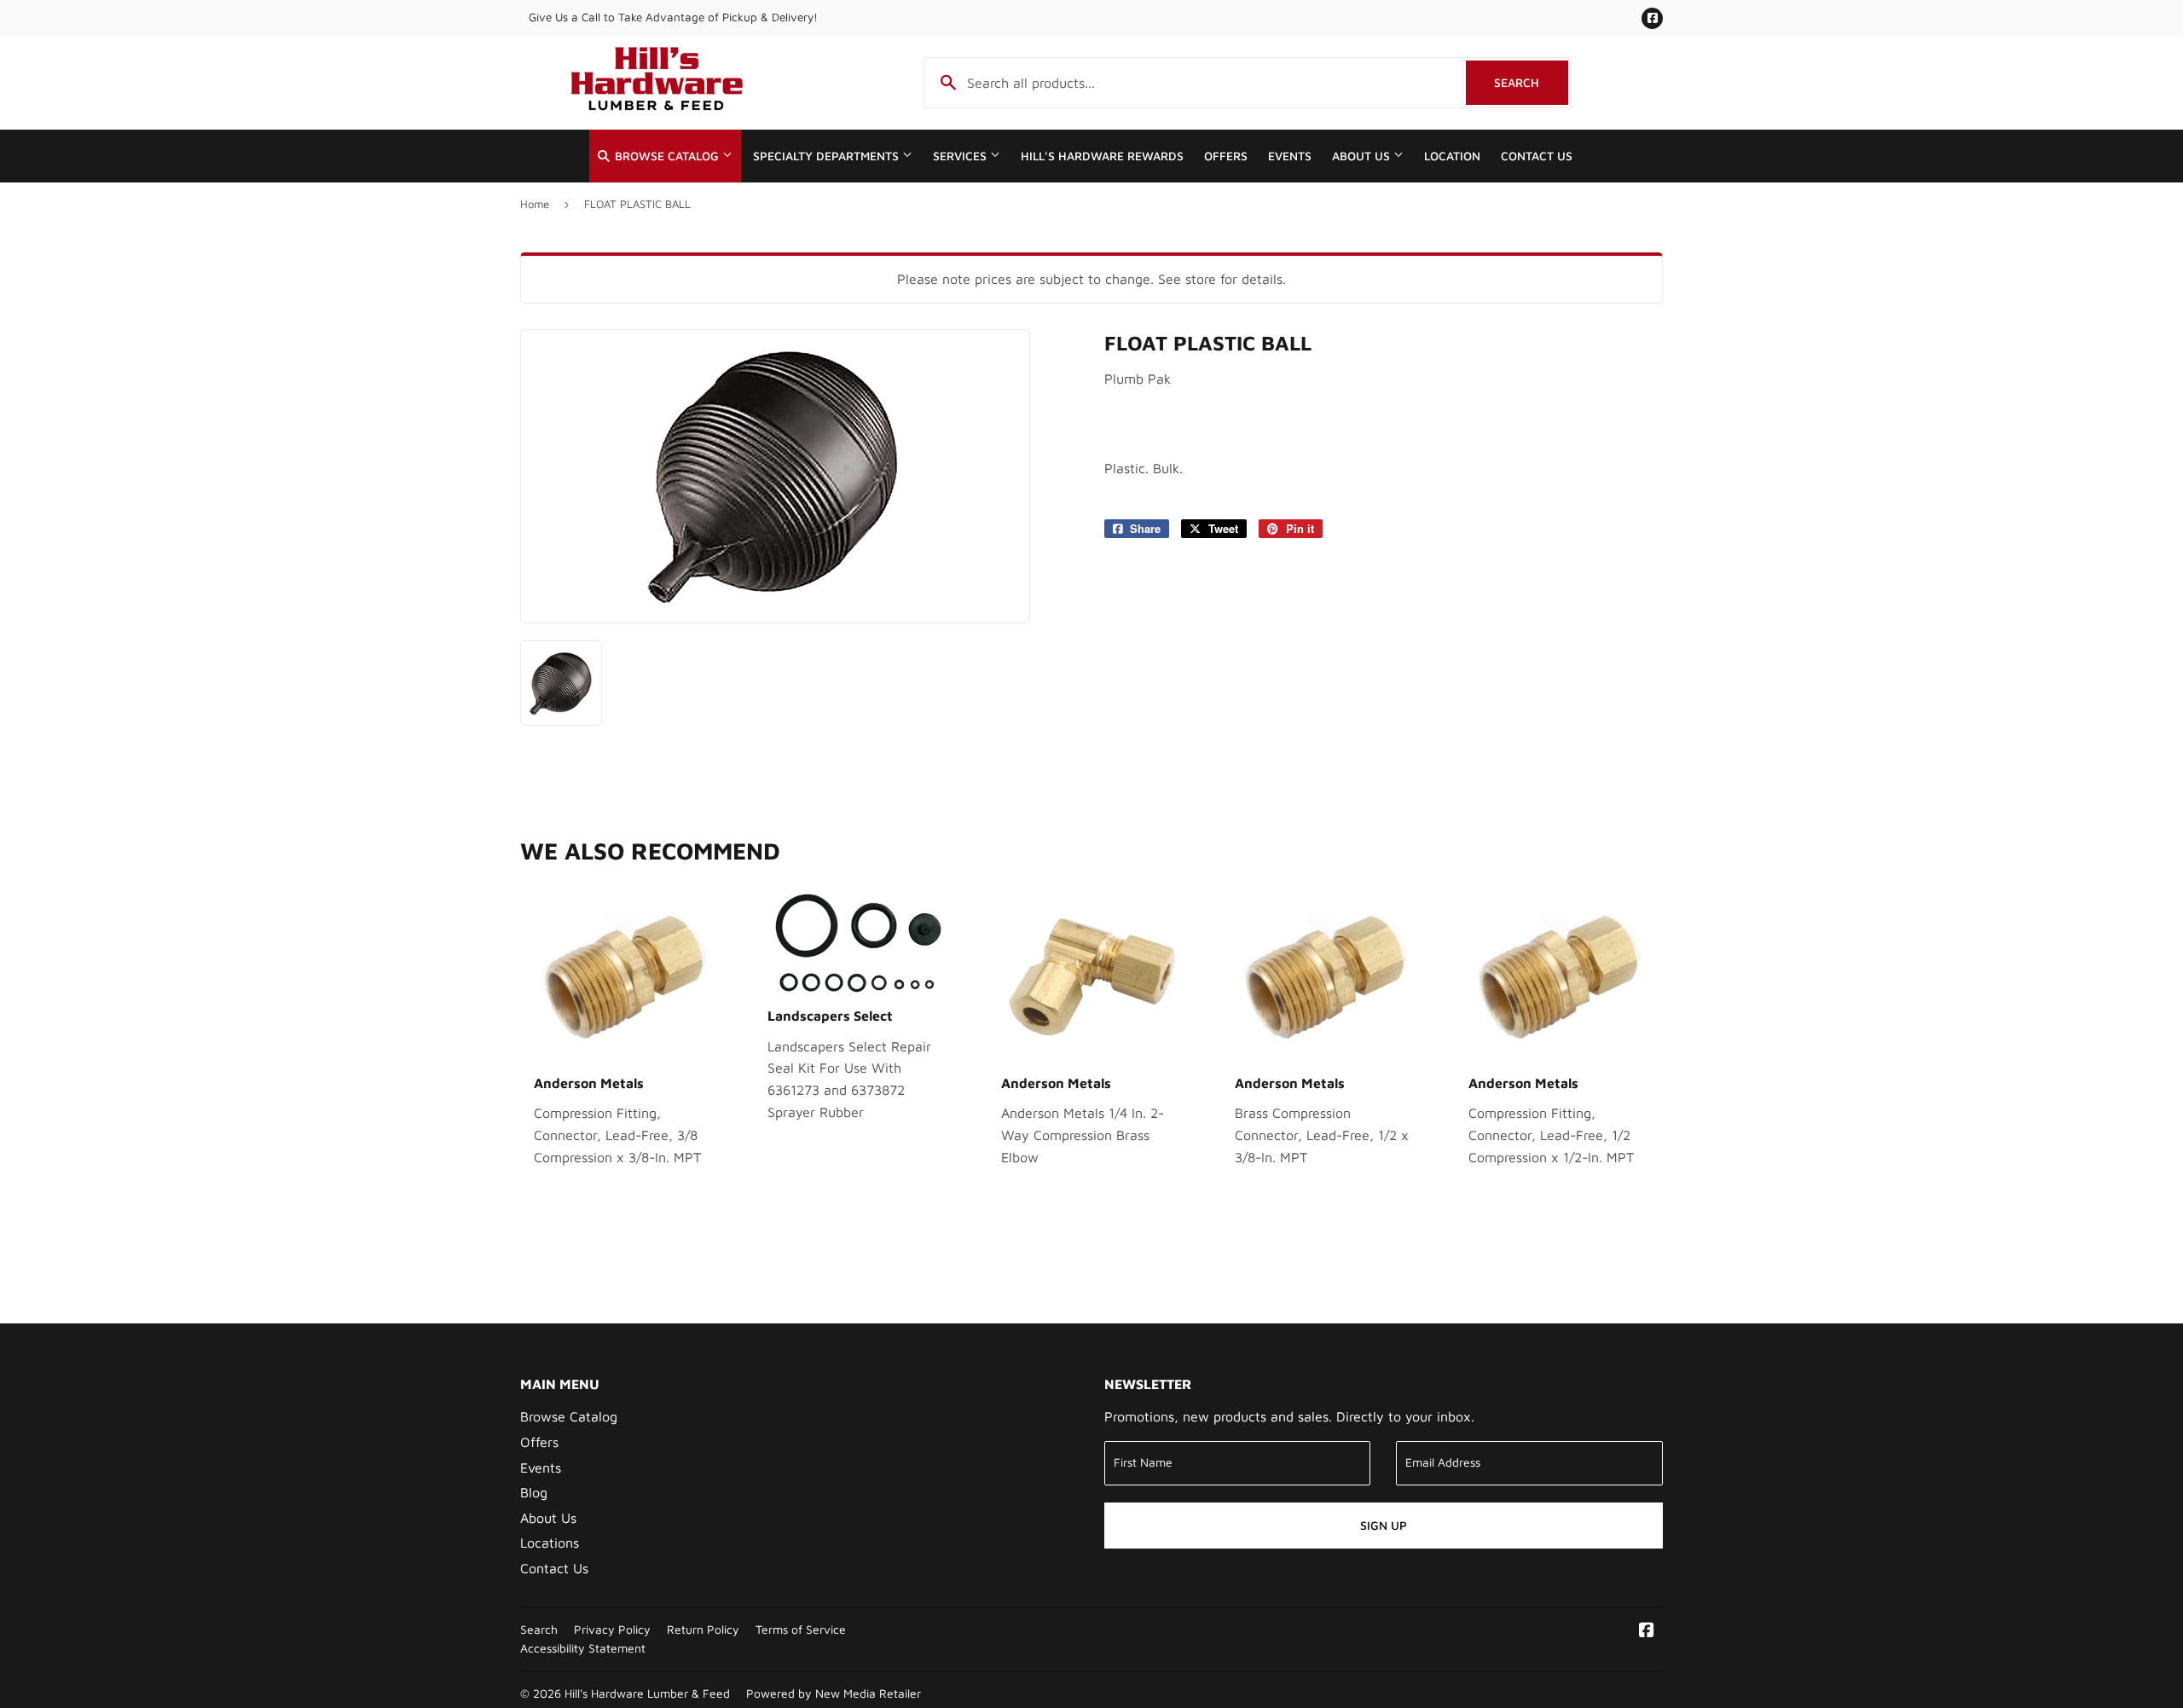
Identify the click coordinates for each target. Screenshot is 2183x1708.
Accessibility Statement (583, 1648)
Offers (1226, 156)
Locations (550, 1543)
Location (1452, 156)
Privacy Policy (612, 1630)
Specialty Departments (828, 156)
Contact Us (1537, 156)
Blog (534, 1492)
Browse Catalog (667, 156)
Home (535, 204)
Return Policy (703, 1630)
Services (961, 156)
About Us (1363, 156)
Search (1531, 82)
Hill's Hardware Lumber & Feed (647, 1694)
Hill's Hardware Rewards (1102, 156)
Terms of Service (801, 1630)
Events (1290, 156)
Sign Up (1384, 1525)
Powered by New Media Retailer (834, 1694)
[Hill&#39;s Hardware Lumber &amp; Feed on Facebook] (1647, 1631)
